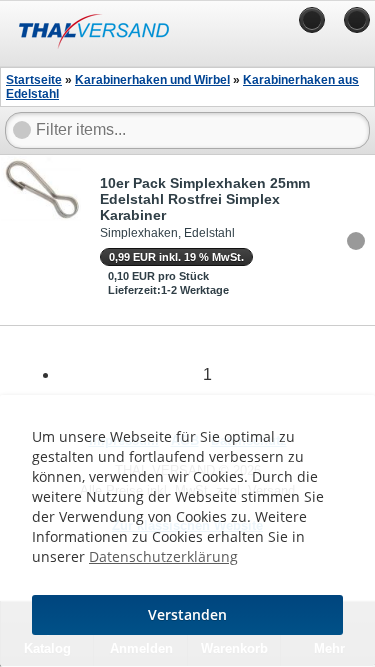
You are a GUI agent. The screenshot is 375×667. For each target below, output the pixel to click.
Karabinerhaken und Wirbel (152, 80)
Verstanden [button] (187, 614)
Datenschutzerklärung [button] (163, 556)
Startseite (34, 80)
